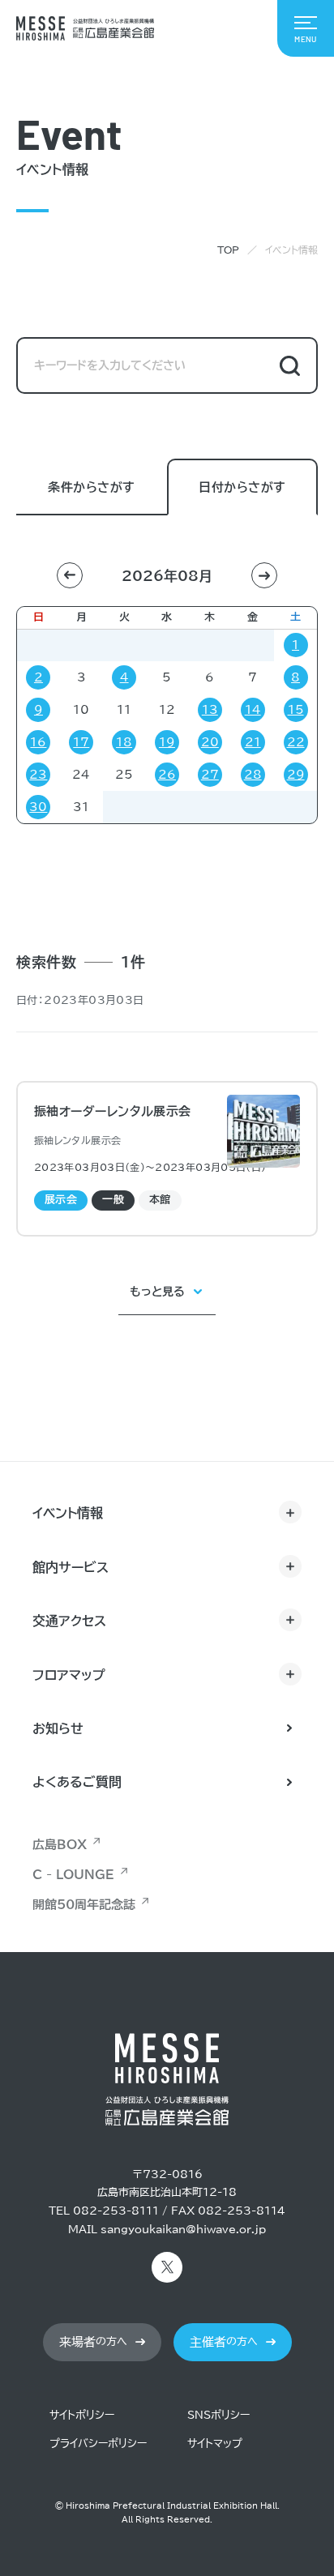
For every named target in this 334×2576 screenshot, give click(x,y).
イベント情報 (68, 1513)
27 (210, 775)
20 (210, 742)
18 (124, 742)
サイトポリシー (82, 2415)
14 (253, 710)
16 (38, 742)
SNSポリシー (218, 2415)
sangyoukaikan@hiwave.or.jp (183, 2230)
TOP (228, 250)
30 (38, 807)
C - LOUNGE (73, 1875)
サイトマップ (215, 2444)
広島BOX (60, 1845)
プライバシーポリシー (98, 2444)
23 (38, 775)
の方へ (93, 2342)
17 (81, 742)
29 (296, 775)
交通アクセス (69, 1621)
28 (253, 775)
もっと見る (157, 1292)
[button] (70, 575)
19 (167, 742)
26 (167, 775)
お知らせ (58, 1728)
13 (210, 710)
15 (296, 710)
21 (253, 742)
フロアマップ (69, 1675)
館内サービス (71, 1567)
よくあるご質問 (77, 1782)
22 (296, 742)
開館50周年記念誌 (84, 1905)
